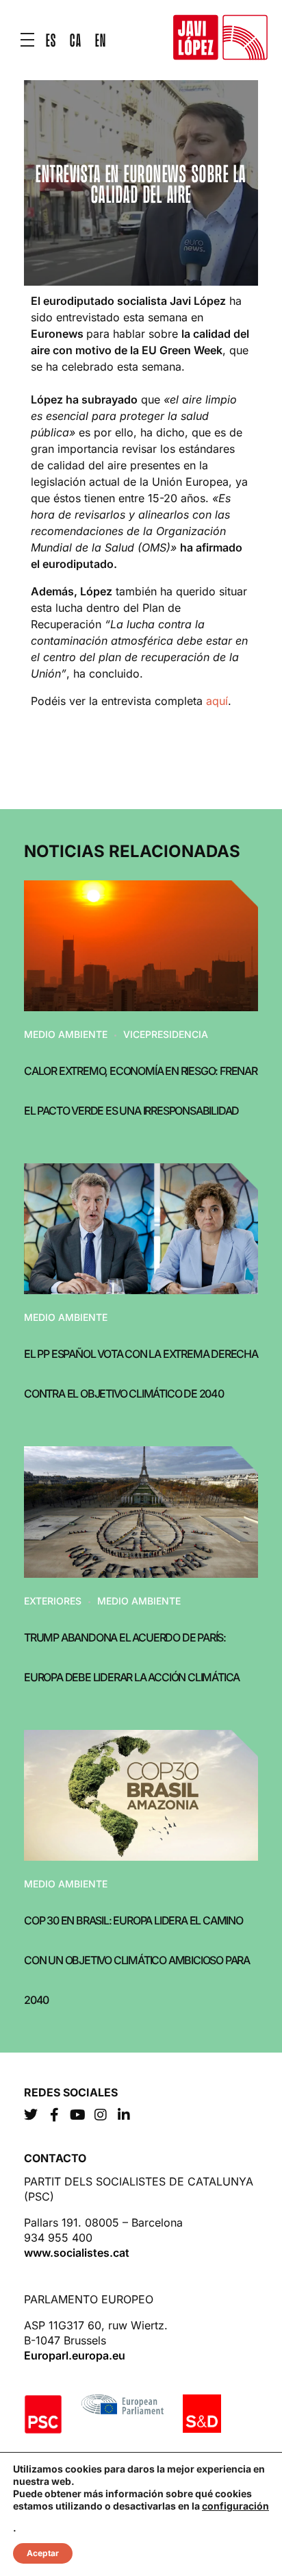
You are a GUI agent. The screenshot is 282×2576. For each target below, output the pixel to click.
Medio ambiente (66, 1034)
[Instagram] (101, 2115)
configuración (235, 2506)
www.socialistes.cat (77, 2253)
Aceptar (43, 2553)
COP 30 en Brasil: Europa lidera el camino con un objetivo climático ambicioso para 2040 (137, 1960)
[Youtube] (77, 2115)
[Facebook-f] (54, 2115)
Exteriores (53, 1601)
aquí (217, 701)
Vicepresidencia (166, 1034)
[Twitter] (31, 2115)
